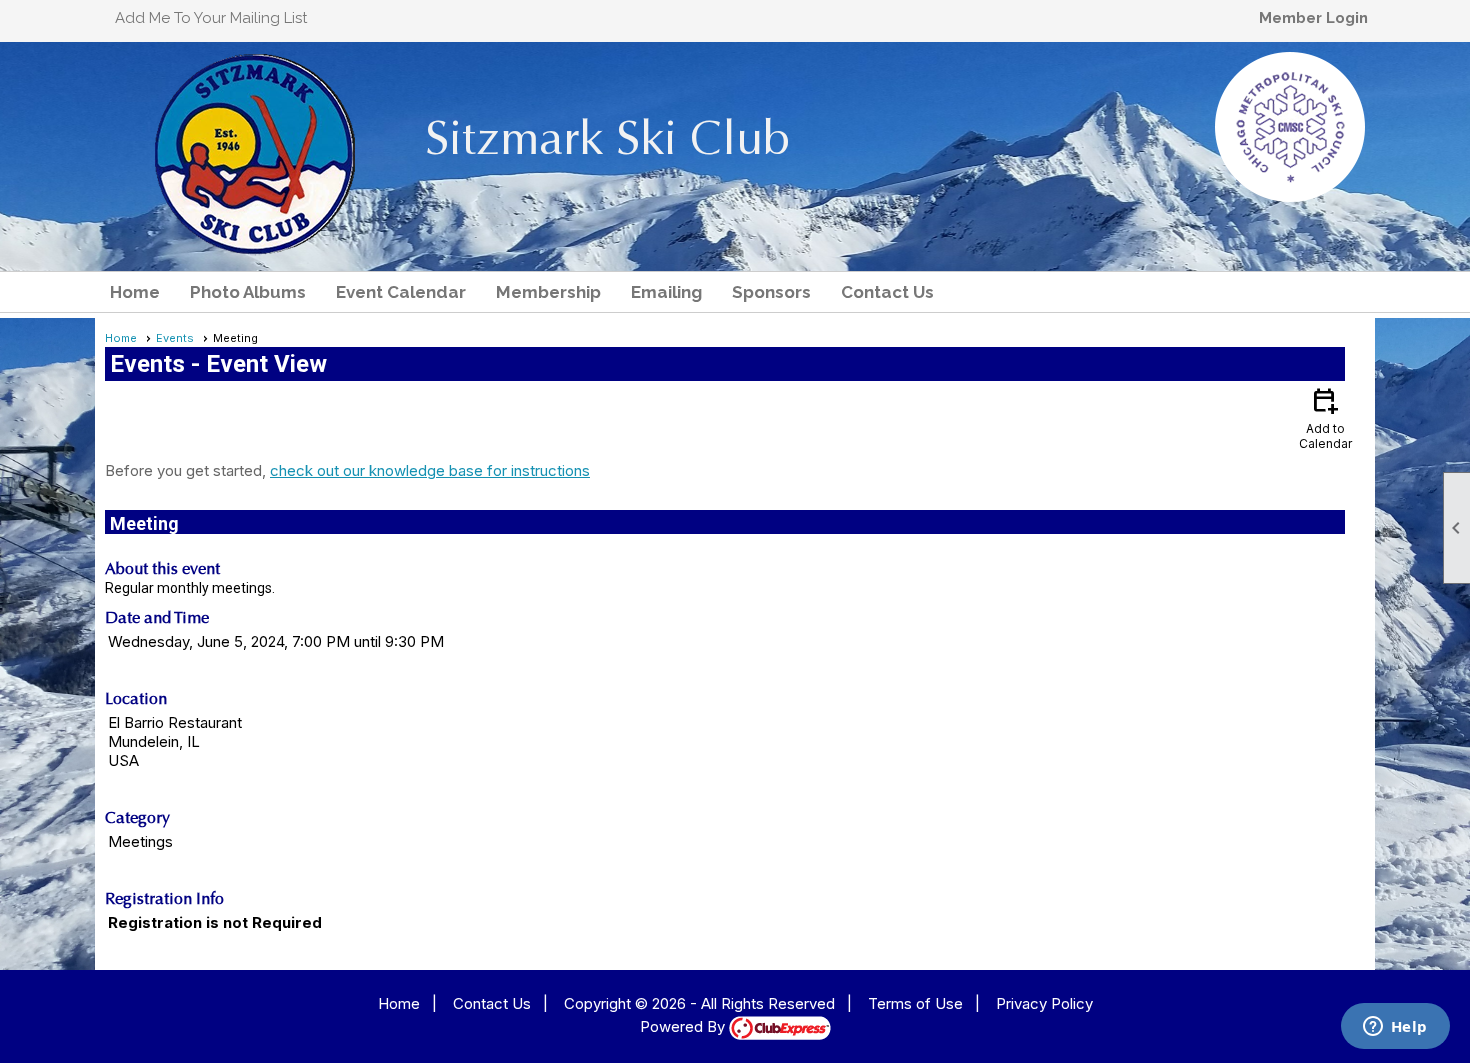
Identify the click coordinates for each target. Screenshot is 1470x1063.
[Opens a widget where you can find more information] (1395, 1028)
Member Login (1313, 18)
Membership (548, 292)
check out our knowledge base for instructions (430, 470)
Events (175, 338)
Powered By (684, 1026)
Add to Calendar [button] (1325, 417)
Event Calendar (401, 292)
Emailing (666, 292)
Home (135, 292)
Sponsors (771, 292)
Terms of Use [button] (915, 1003)
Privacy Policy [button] (1044, 1003)
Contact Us (887, 292)
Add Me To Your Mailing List (211, 18)
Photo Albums (248, 292)
